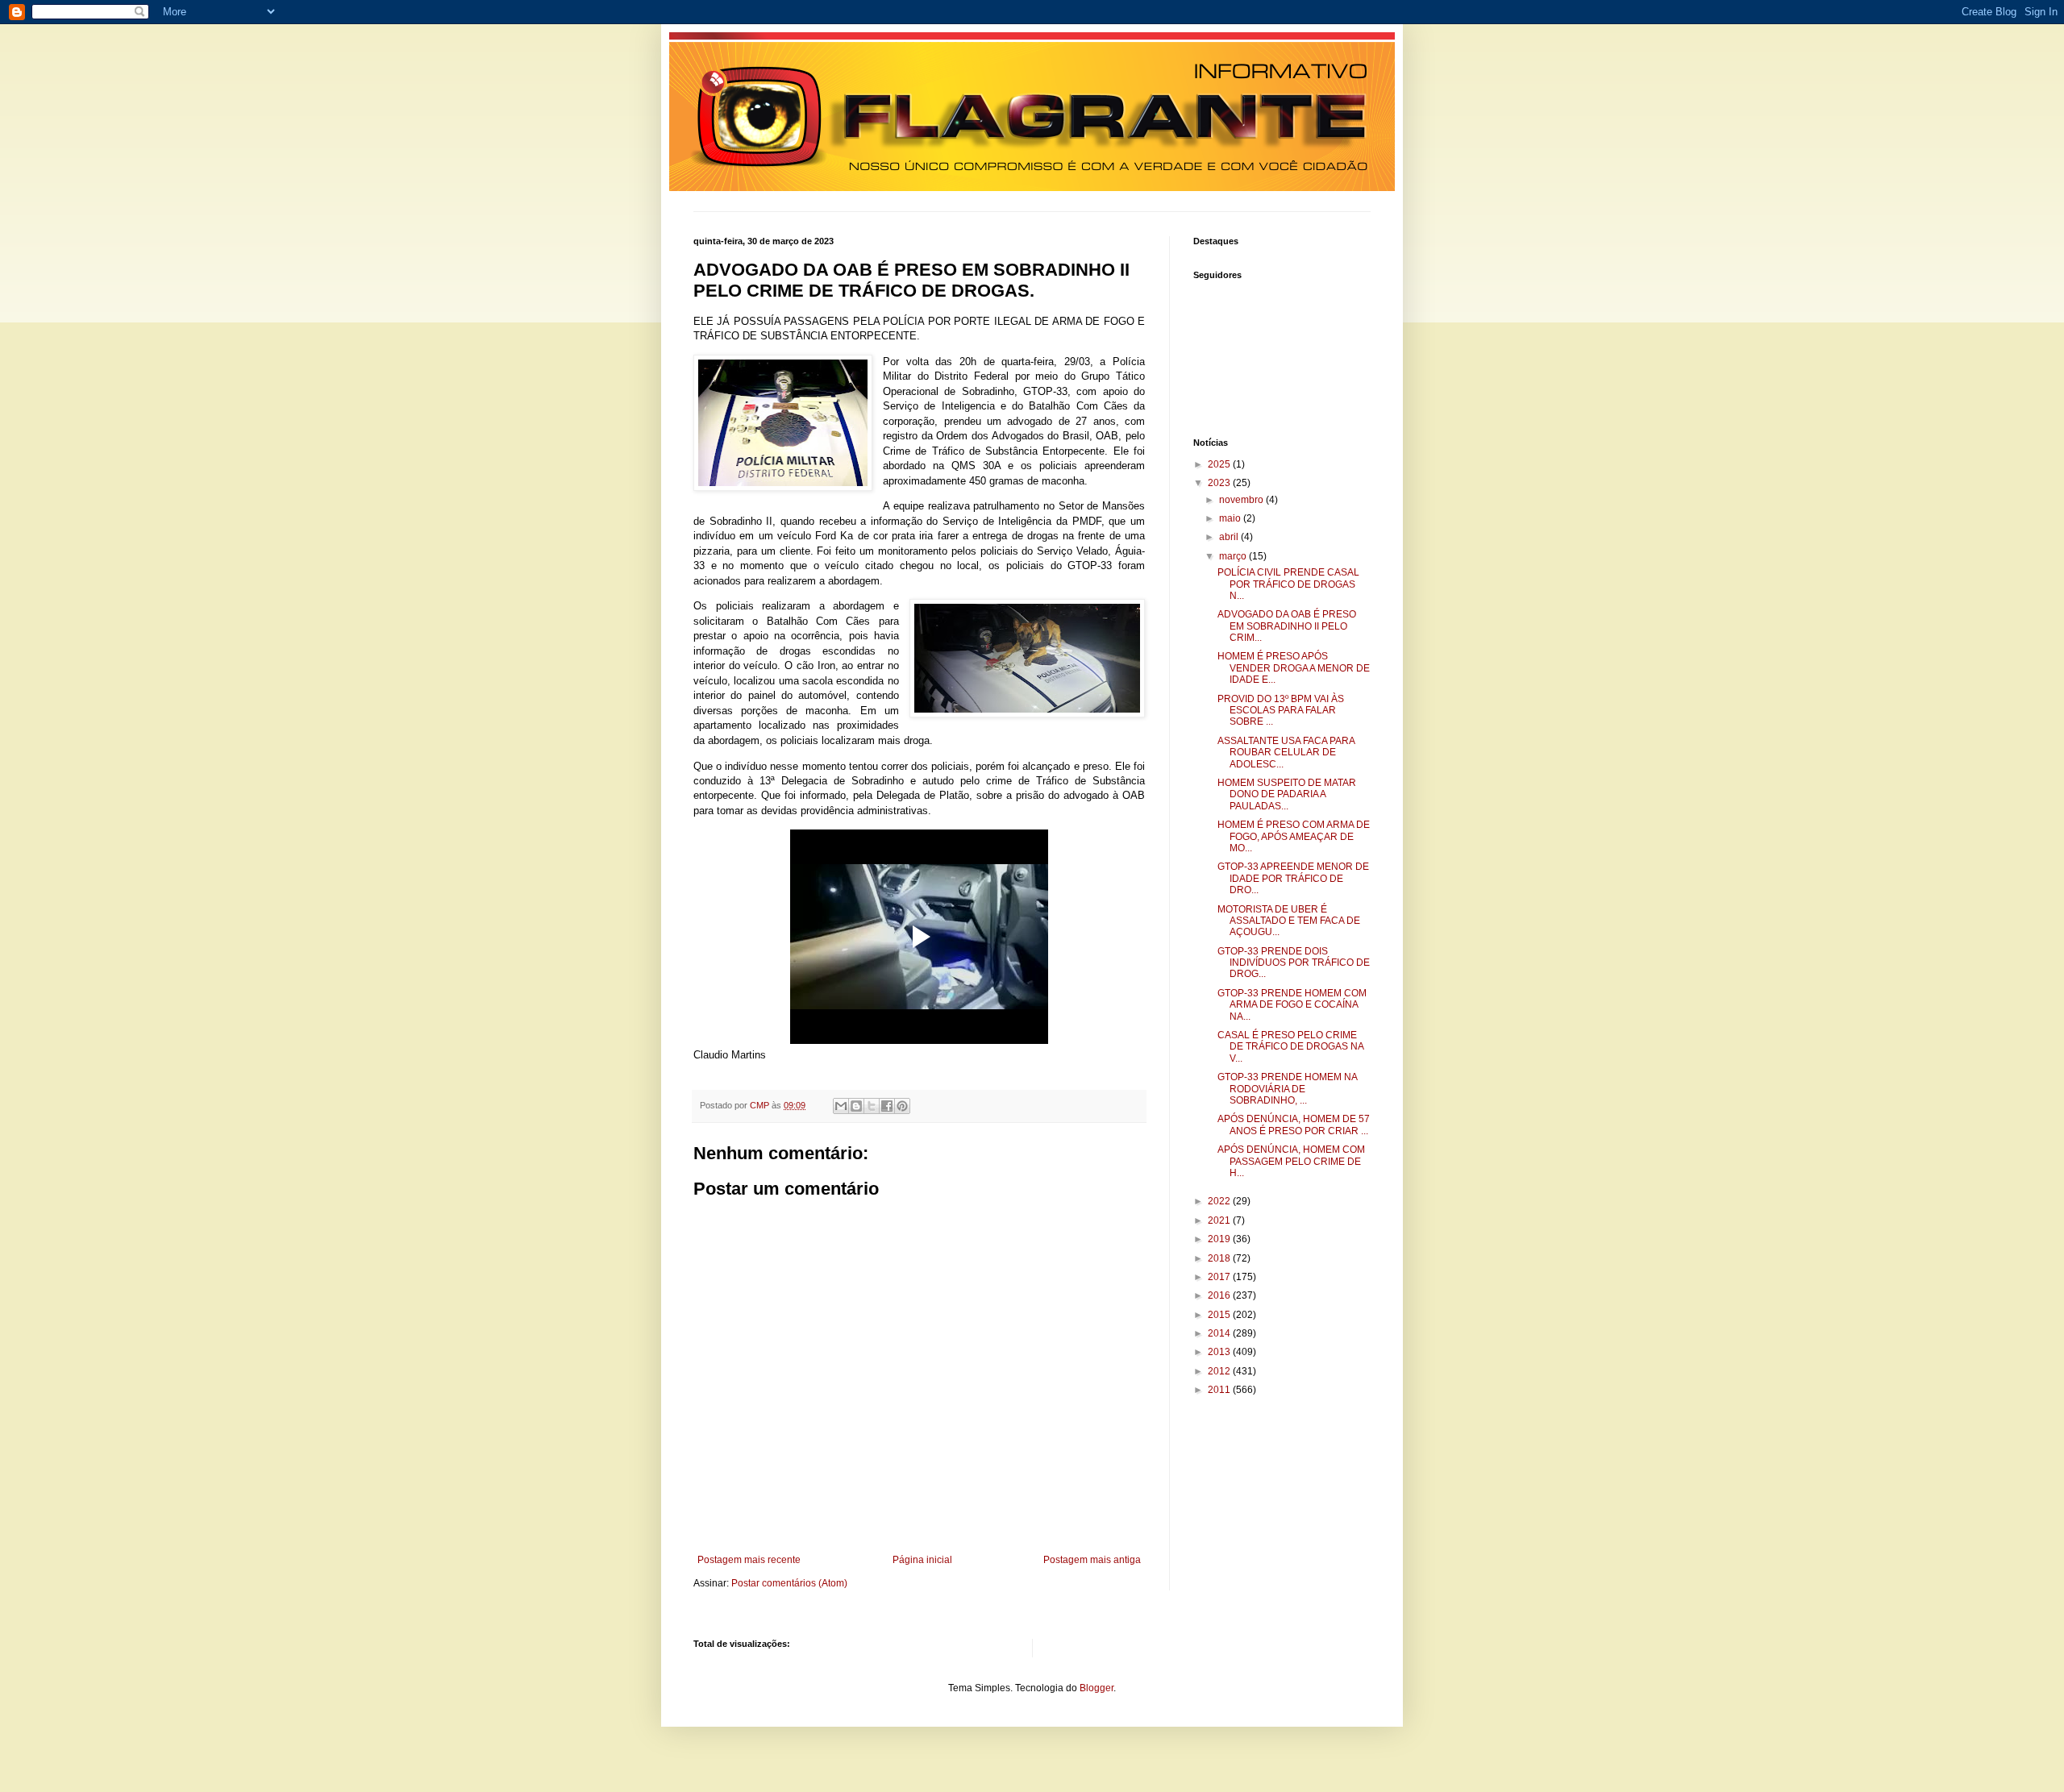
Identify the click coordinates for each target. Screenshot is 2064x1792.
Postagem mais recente (749, 1560)
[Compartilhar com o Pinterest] (902, 1106)
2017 (1220, 1277)
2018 (1220, 1258)
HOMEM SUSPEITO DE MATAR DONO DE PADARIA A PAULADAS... (1287, 794)
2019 (1220, 1239)
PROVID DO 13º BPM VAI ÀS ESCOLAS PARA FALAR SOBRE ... (1281, 711)
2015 (1220, 1315)
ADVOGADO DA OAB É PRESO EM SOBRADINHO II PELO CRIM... (1287, 626)
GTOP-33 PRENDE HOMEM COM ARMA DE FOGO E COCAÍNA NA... (1292, 1005)
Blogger (1096, 1688)
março (1234, 556)
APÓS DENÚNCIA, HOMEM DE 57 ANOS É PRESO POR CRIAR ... (1294, 1125)
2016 (1220, 1295)
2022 (1220, 1201)
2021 (1220, 1220)
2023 (1220, 483)
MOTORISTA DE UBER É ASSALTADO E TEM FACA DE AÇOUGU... (1289, 921)
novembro (1242, 500)
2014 (1220, 1333)
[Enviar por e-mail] (841, 1106)
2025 (1220, 464)
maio (1231, 518)
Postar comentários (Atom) (789, 1583)
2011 (1220, 1390)
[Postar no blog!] (856, 1106)
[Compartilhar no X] (872, 1106)
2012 (1220, 1371)
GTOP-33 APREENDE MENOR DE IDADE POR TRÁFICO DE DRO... (1293, 878)
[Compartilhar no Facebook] (887, 1106)
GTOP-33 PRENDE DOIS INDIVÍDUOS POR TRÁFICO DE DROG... (1294, 963)
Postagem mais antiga (1092, 1560)
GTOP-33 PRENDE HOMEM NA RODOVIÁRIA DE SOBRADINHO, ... (1287, 1089)
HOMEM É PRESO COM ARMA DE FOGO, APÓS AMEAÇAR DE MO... (1294, 836)
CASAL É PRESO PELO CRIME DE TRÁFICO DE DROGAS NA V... (1290, 1047)
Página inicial (922, 1560)
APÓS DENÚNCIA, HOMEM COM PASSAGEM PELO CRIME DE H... (1291, 1161)
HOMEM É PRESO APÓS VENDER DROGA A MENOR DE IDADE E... (1294, 668)
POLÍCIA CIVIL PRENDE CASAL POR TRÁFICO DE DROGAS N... (1288, 584)
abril (1230, 537)
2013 (1220, 1352)
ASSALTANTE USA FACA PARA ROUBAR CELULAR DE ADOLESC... (1286, 753)
